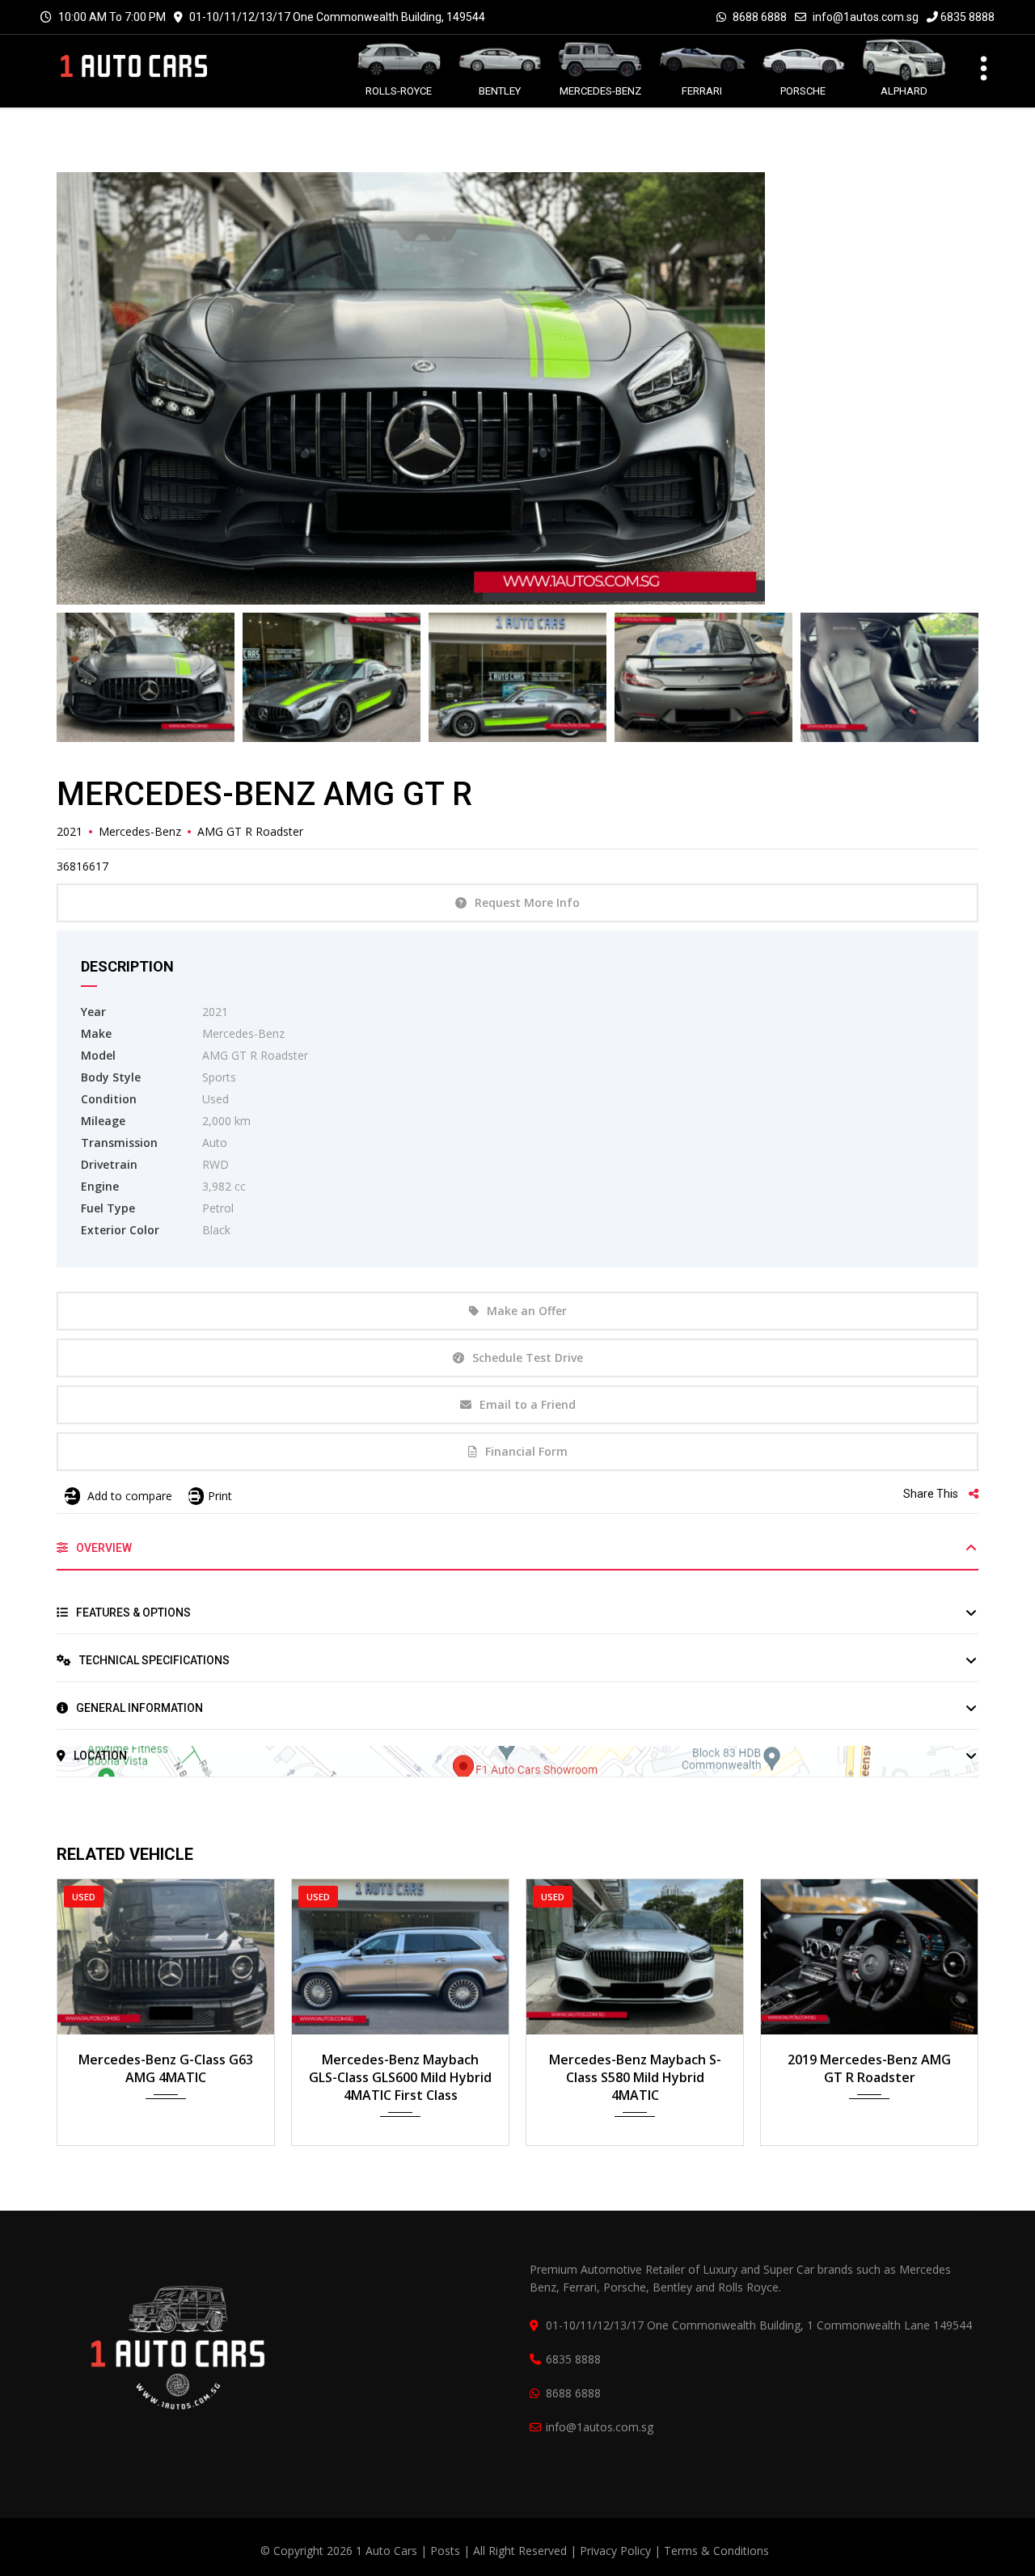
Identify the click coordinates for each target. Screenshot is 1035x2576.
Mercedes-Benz (600, 91)
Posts (447, 2551)
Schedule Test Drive (528, 1358)
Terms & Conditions (716, 2551)
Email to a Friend (528, 1404)
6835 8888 (966, 17)
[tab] (517, 1554)
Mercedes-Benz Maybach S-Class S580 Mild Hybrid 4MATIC (635, 2077)
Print (220, 1496)
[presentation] (93, 2008)
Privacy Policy (615, 2551)
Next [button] (936, 389)
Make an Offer (527, 1311)
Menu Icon (974, 66)
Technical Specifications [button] (153, 1660)
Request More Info (527, 902)
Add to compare (128, 1496)
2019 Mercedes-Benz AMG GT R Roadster (869, 2068)
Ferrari (702, 91)
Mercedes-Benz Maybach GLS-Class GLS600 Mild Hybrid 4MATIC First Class (400, 2077)
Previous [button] (99, 389)
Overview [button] (103, 1548)
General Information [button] (138, 1708)
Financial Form (526, 1451)
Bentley (500, 91)
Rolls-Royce (399, 91)
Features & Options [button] (132, 1613)
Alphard (904, 91)
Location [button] (99, 1756)
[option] (517, 388)
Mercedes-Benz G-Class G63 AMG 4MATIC (166, 2068)
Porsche (803, 91)
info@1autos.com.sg (866, 17)
